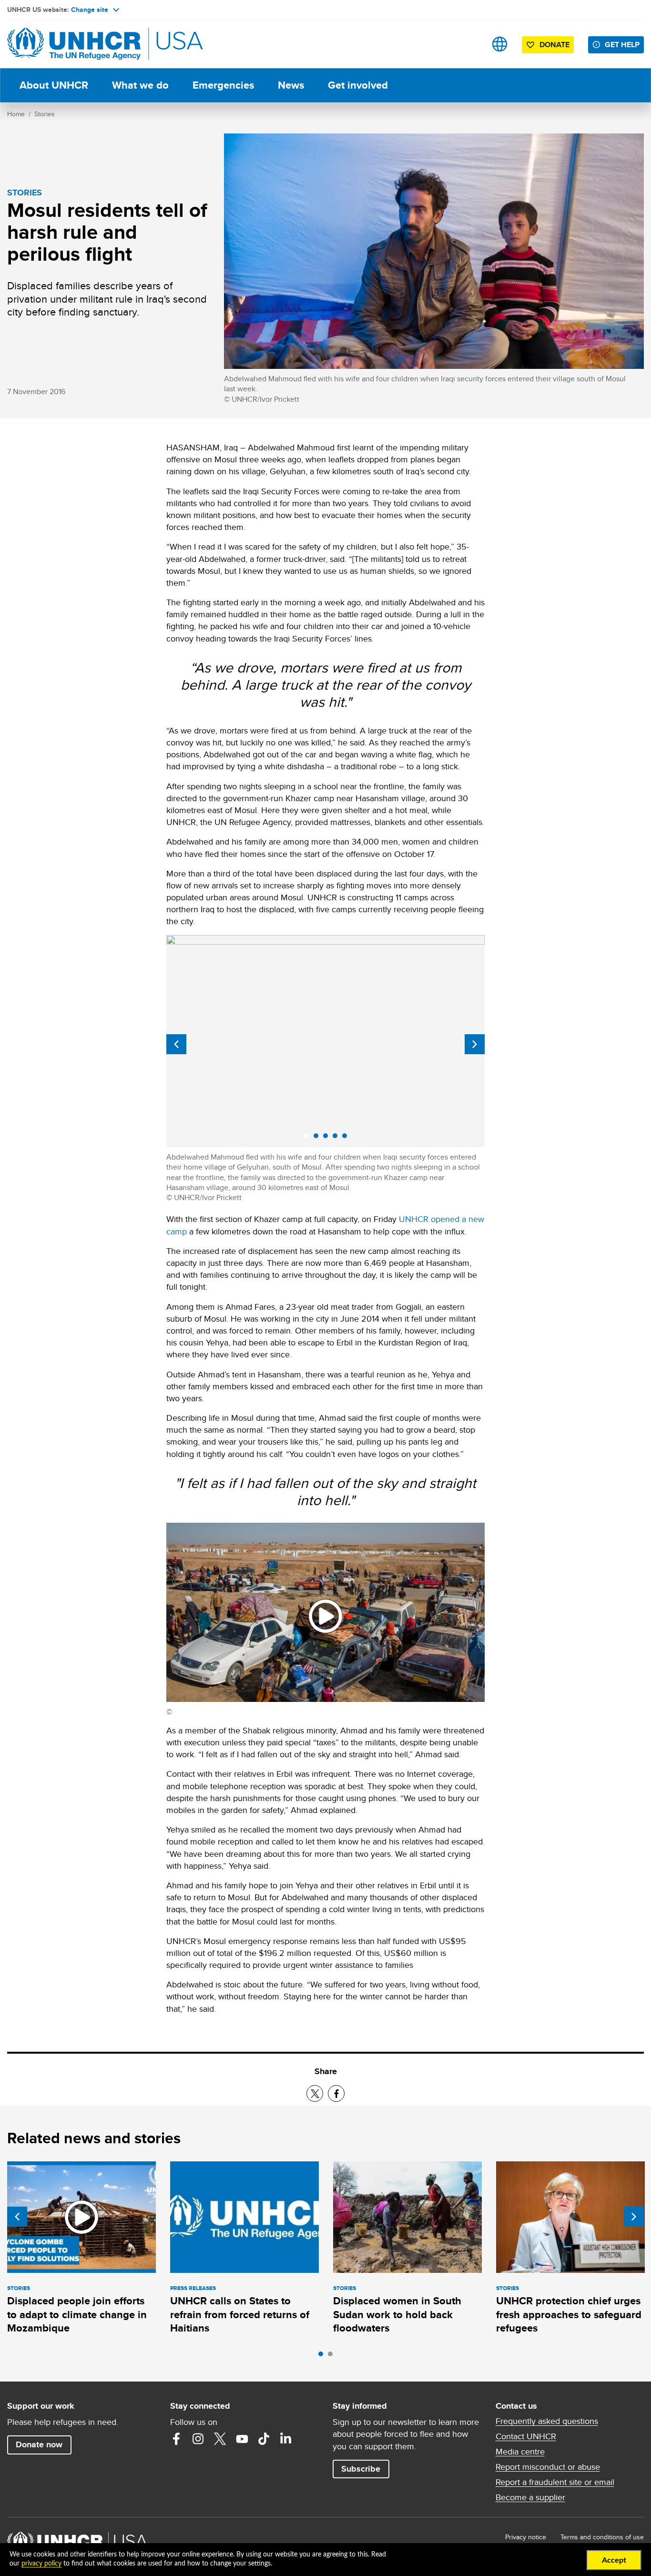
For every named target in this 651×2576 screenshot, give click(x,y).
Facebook (176, 2439)
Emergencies (223, 85)
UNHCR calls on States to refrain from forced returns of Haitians (240, 2314)
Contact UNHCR (526, 2436)
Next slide (475, 1044)
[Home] (74, 44)
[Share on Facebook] (336, 2093)
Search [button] (470, 44)
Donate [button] (554, 45)
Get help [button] (622, 45)
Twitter (220, 2439)
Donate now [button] (39, 2444)
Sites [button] (500, 44)
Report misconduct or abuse (548, 2467)
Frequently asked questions (547, 2421)
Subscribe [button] (361, 2469)
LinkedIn (286, 2439)
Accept (614, 2560)
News (291, 85)
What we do (140, 85)
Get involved (358, 85)
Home (16, 114)
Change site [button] (90, 10)
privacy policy (41, 2564)
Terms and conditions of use (602, 2537)
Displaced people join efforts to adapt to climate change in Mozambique (77, 2314)
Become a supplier (530, 2497)
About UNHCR (54, 85)
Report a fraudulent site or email (555, 2482)
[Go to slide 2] (333, 2356)
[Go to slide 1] (323, 2356)
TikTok (264, 2439)
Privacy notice (526, 2537)
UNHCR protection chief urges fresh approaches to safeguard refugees (569, 2314)
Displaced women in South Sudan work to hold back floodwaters (397, 2314)
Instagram (198, 2439)
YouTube (242, 2439)
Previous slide (176, 1044)
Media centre (520, 2452)
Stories (45, 114)
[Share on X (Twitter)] (315, 2093)
